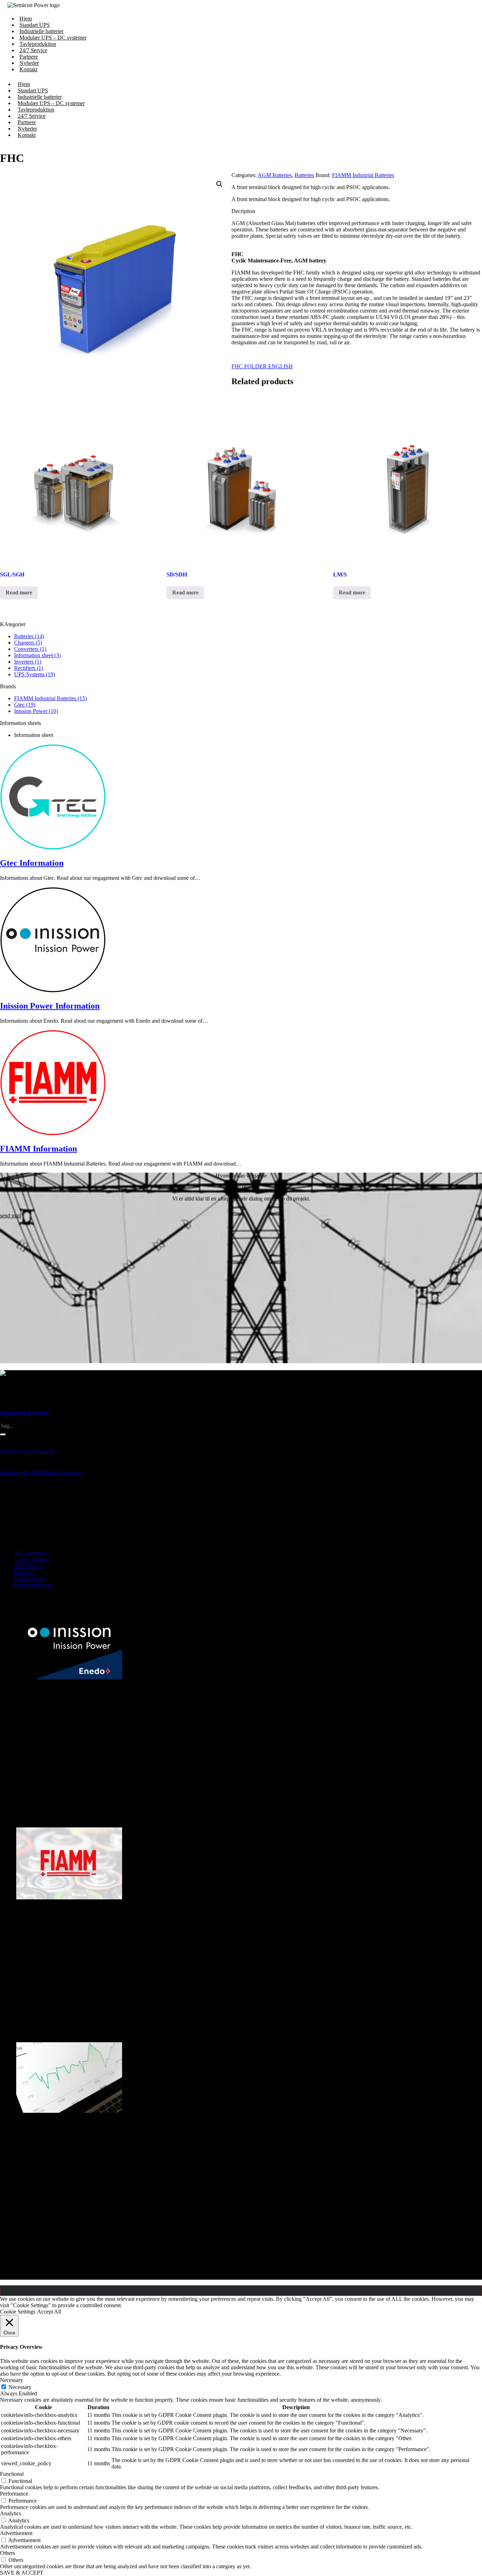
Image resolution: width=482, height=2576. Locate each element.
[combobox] (36, 1426)
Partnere (23, 1572)
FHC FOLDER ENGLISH (262, 366)
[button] (219, 184)
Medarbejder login (34, 1541)
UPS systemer (30, 1553)
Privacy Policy (30, 1579)
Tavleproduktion (32, 1560)
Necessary (20, 2387)
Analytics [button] (11, 2513)
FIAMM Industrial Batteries (363, 175)
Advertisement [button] (16, 2533)
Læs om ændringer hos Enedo (53, 1790)
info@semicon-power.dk (27, 1451)
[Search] (3, 1434)
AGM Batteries (275, 175)
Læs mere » (27, 1825)
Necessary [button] (11, 2380)
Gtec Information (32, 863)
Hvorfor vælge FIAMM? (44, 2010)
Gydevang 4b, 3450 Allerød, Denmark (41, 1473)
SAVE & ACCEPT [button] (22, 2573)
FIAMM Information (38, 1149)
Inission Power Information (50, 1006)
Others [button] (7, 2553)
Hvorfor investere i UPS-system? (55, 2224)
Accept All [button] (49, 2312)
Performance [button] (14, 2494)
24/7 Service (28, 1566)
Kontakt (28, 69)
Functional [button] (12, 2474)
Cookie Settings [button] (18, 2312)
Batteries (304, 175)
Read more (19, 592)
